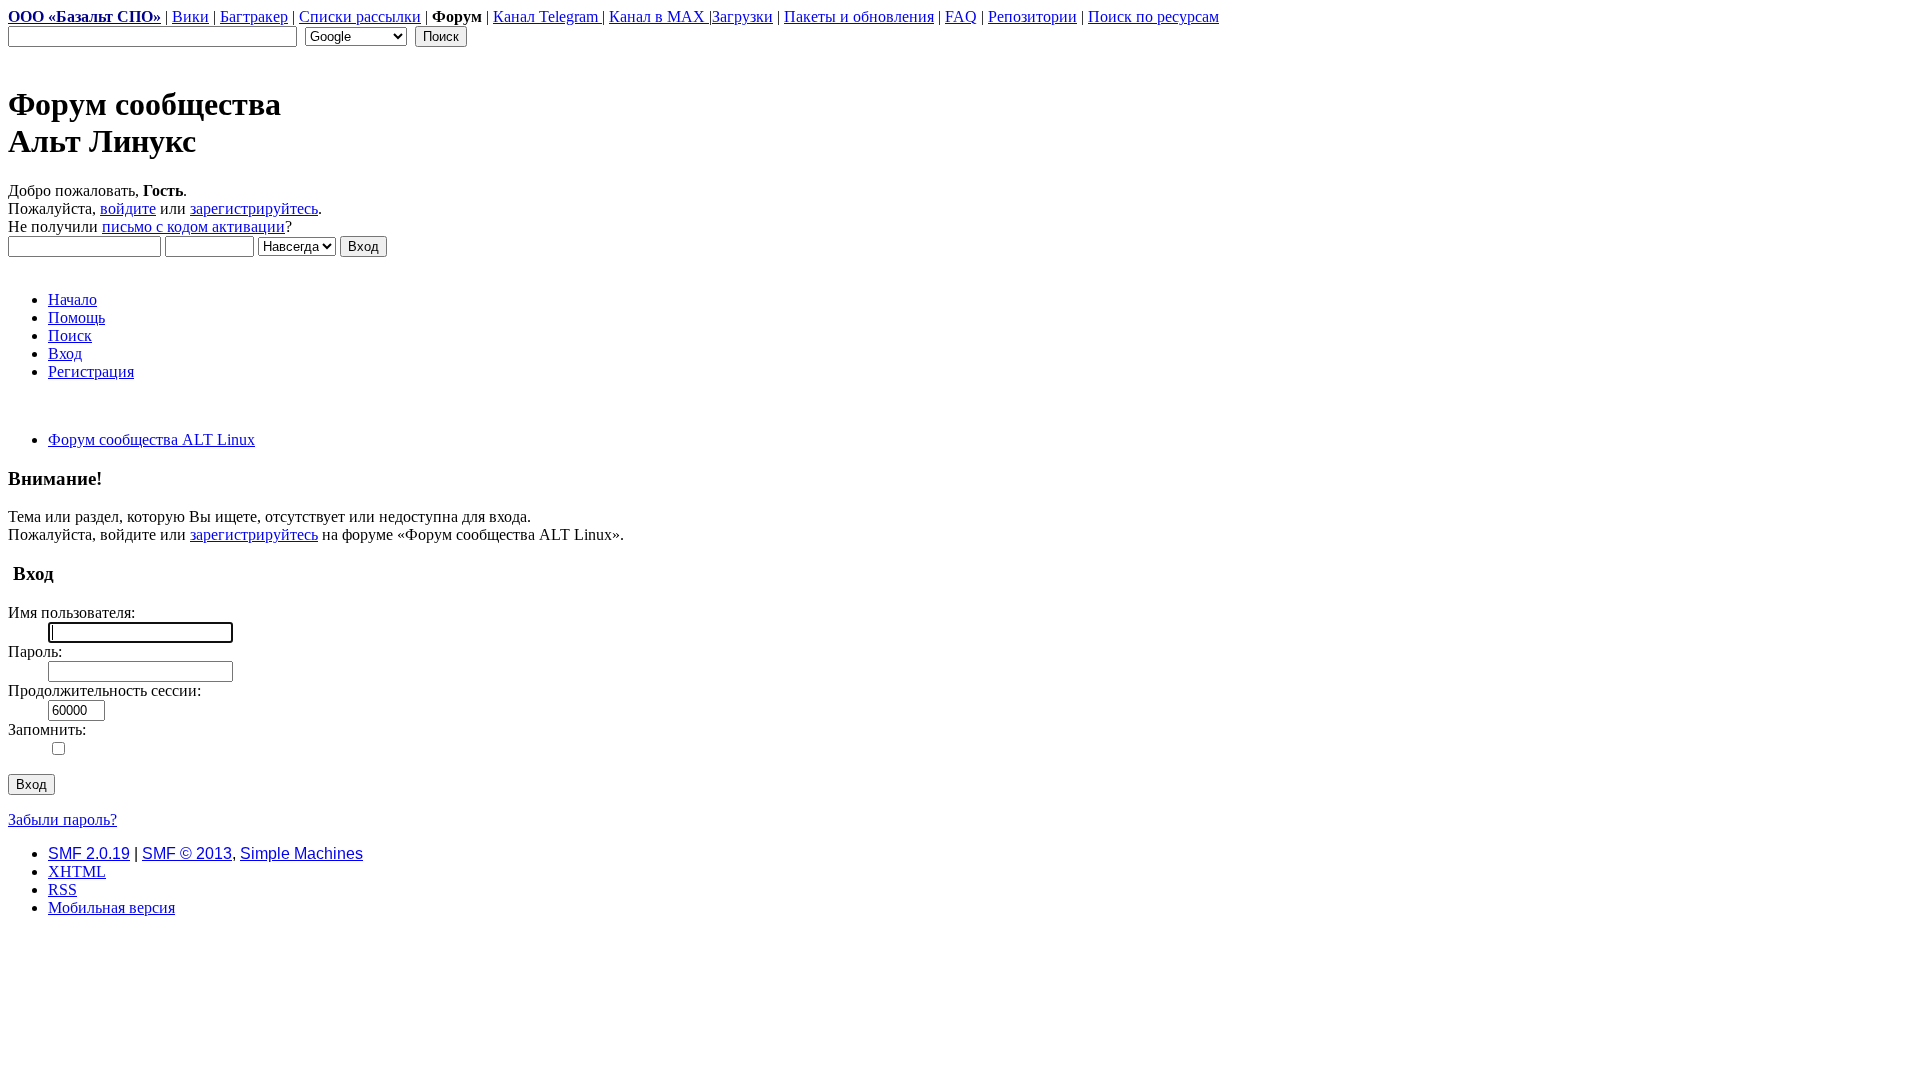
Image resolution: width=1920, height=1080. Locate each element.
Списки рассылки (360, 16)
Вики (190, 16)
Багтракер (254, 16)
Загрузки (742, 16)
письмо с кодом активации (193, 226)
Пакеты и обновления (859, 16)
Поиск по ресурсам (1153, 16)
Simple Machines (301, 853)
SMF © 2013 (187, 853)
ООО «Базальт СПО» (84, 16)
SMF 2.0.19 (89, 853)
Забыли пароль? (62, 819)
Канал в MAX (659, 16)
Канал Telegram (547, 16)
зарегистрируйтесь (254, 208)
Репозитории (1032, 16)
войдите (128, 208)
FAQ (961, 16)
